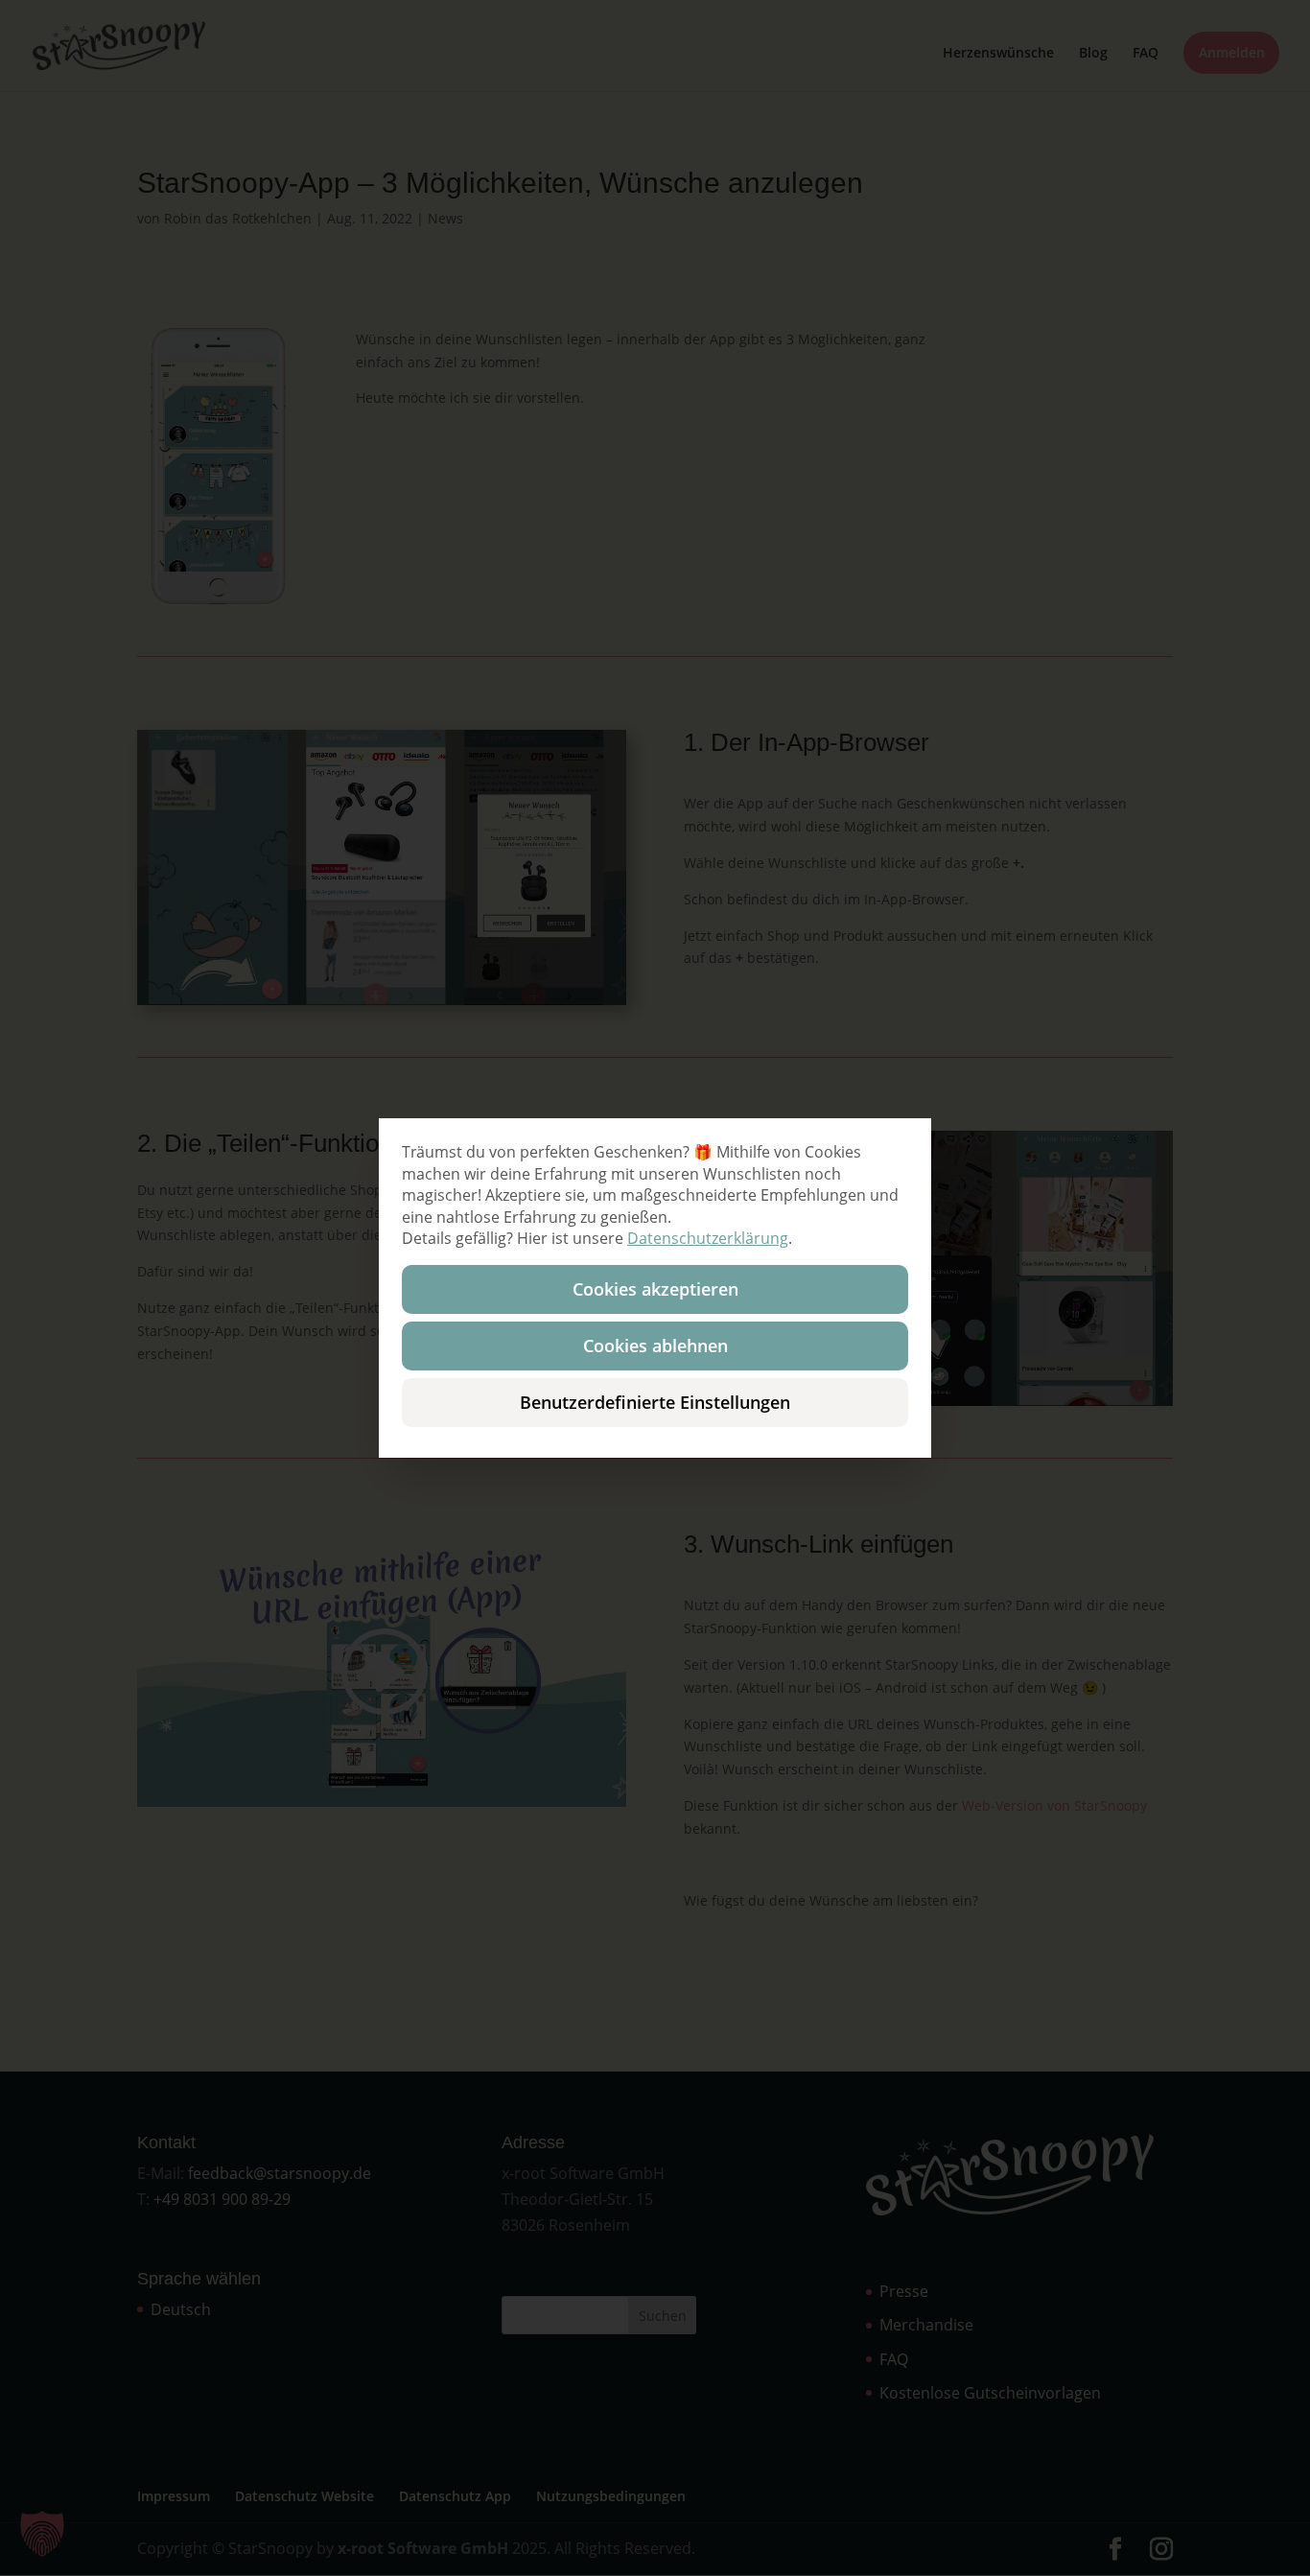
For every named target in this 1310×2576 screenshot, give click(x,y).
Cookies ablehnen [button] (655, 1346)
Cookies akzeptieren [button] (655, 1289)
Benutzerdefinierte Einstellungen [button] (655, 1402)
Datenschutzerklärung (708, 1238)
